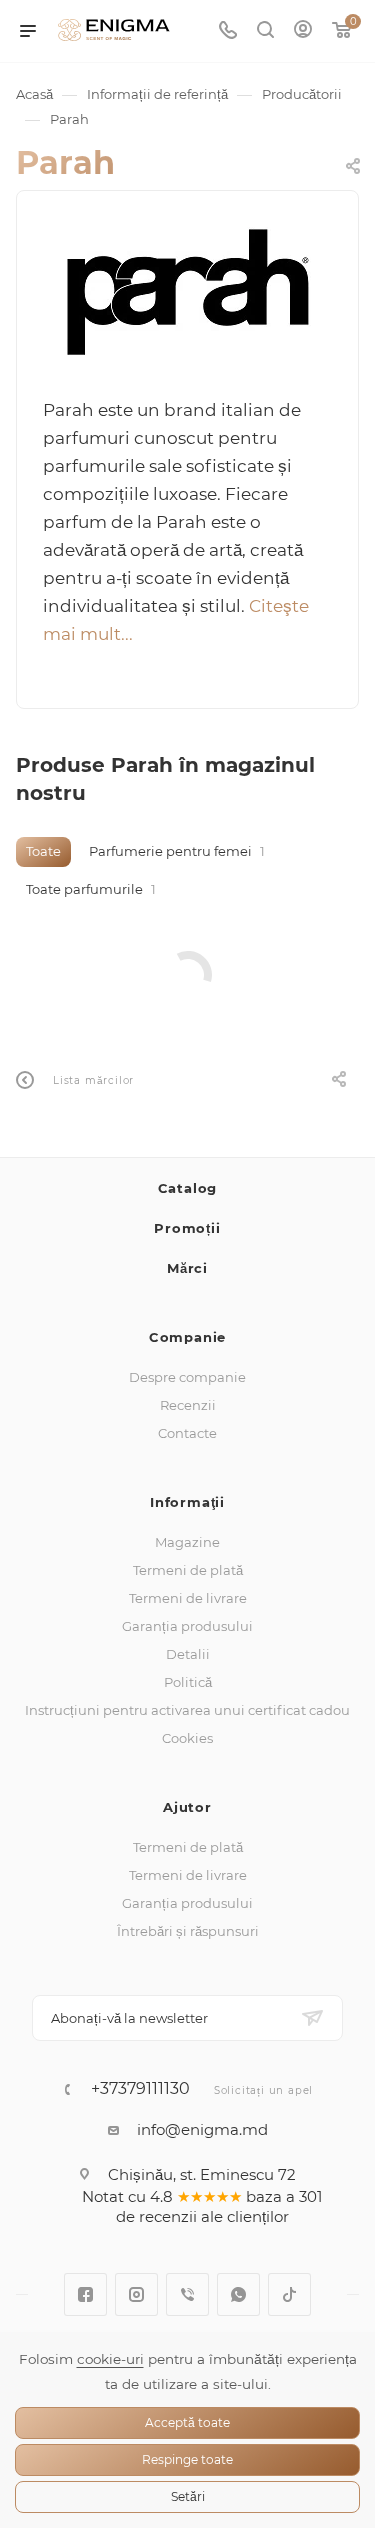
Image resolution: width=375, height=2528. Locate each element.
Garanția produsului (187, 1626)
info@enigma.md (202, 2129)
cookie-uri (110, 2359)
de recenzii (156, 2216)
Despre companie (187, 1377)
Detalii (188, 1654)
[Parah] (188, 292)
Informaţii (187, 1502)
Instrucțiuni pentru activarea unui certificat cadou (187, 1710)
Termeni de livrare (188, 1598)
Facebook (85, 2294)
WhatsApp (238, 2294)
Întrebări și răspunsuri (188, 1931)
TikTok (289, 2294)
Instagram (136, 2294)
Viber (187, 2294)
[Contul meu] (303, 31)
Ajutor (187, 1807)
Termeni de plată (188, 1570)
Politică (188, 1682)
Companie (187, 1337)
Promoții (187, 1228)
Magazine (187, 1542)
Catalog (188, 1188)
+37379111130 (140, 2089)
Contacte (187, 1433)
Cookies (187, 1738)
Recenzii (188, 1405)
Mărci (187, 1268)
